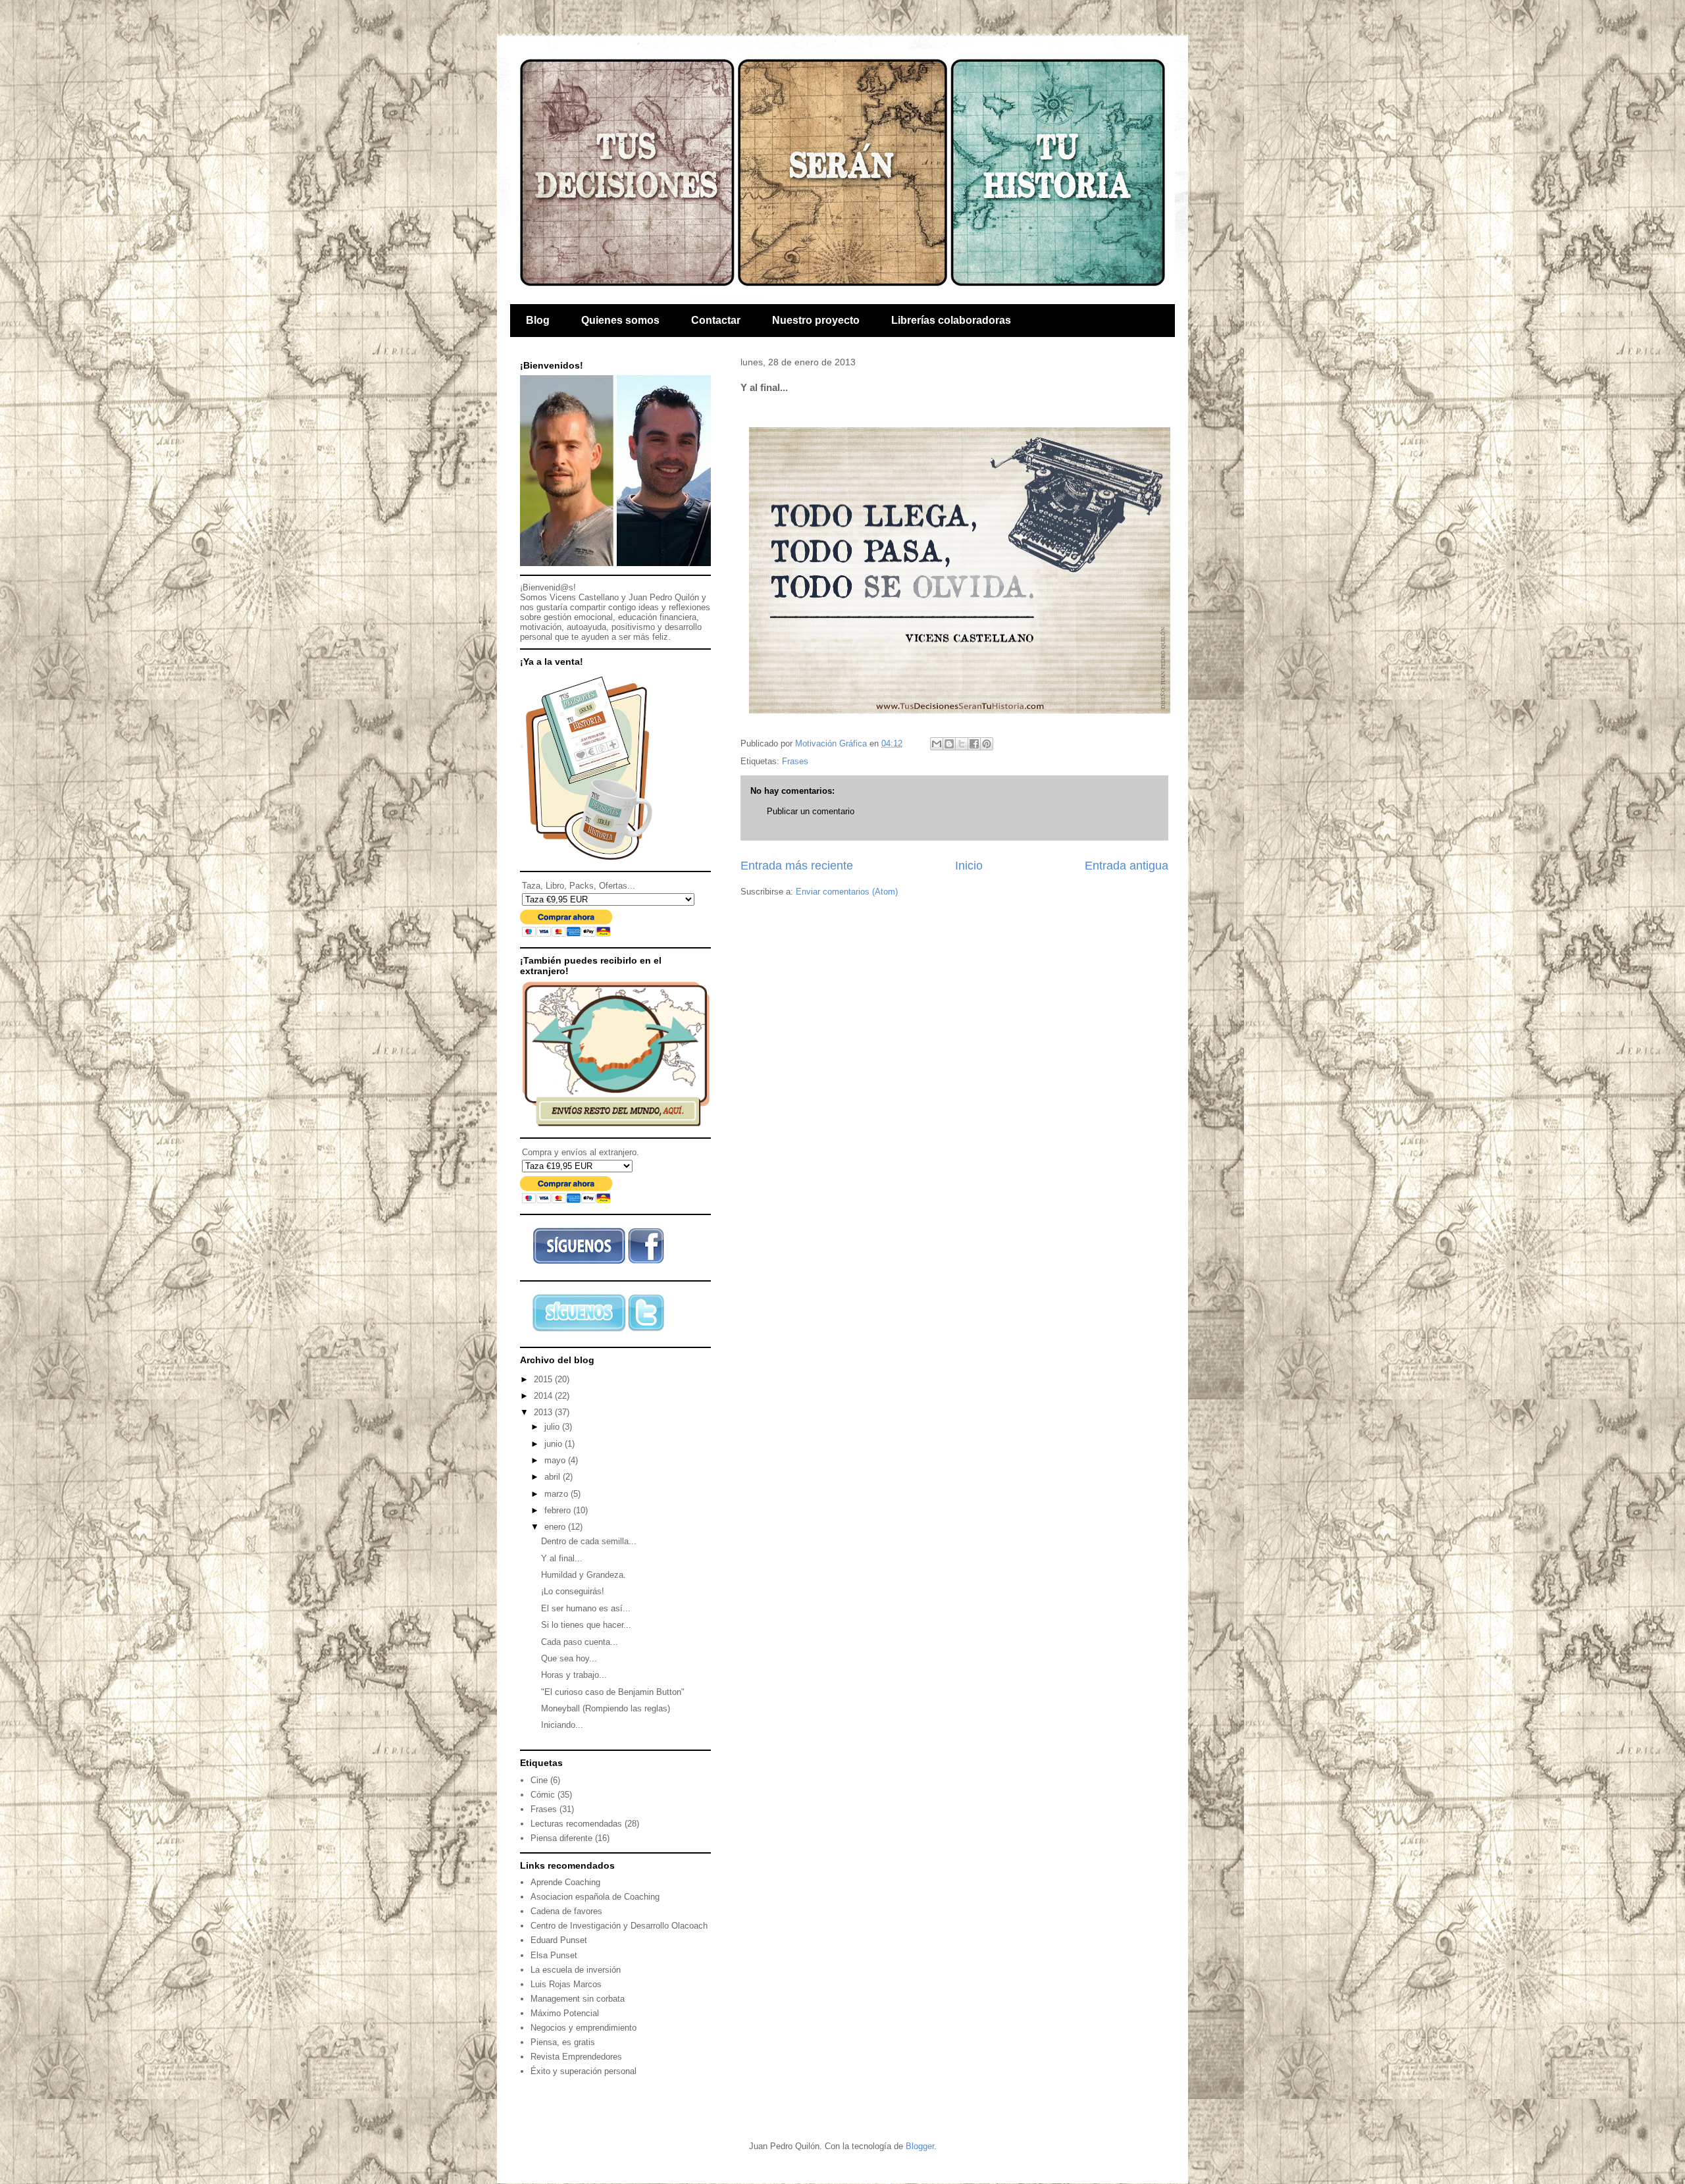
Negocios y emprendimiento (583, 2028)
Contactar (716, 320)
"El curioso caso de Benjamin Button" (613, 1692)
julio (553, 1427)
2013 (544, 1412)
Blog (538, 320)
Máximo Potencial (565, 2013)
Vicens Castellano (584, 597)
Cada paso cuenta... (580, 1642)
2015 (544, 1379)
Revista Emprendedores (576, 2057)
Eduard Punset (559, 1940)
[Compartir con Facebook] (974, 744)
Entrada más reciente (797, 866)
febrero (559, 1510)
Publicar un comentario (811, 811)
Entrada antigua (1127, 866)
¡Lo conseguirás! (573, 1591)
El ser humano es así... (586, 1608)
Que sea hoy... (569, 1658)
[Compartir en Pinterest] (987, 744)
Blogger (920, 2146)
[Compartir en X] (962, 744)
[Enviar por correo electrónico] (937, 744)
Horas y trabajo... (574, 1675)
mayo (556, 1460)
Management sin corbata (578, 1999)
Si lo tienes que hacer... (586, 1625)
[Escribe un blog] (949, 744)
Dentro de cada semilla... (589, 1541)
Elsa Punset (554, 1955)
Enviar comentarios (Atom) (847, 892)
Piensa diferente (561, 1838)
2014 (544, 1396)
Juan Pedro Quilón (664, 597)
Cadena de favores (566, 1911)
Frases (795, 761)
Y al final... (562, 1558)
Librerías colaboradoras (951, 320)
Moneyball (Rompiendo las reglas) (606, 1708)
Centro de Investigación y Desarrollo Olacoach (619, 1926)
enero (556, 1527)
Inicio (969, 866)
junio (555, 1444)
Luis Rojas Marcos (566, 1984)
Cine (539, 1780)
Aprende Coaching (565, 1882)
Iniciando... (562, 1725)
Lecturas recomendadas (576, 1824)
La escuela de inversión (576, 1970)
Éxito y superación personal (583, 2071)
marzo (557, 1494)
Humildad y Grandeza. (583, 1575)
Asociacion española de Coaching (595, 1897)
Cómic (543, 1795)
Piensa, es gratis (563, 2042)
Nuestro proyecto (816, 320)
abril (554, 1477)
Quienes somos (620, 320)
